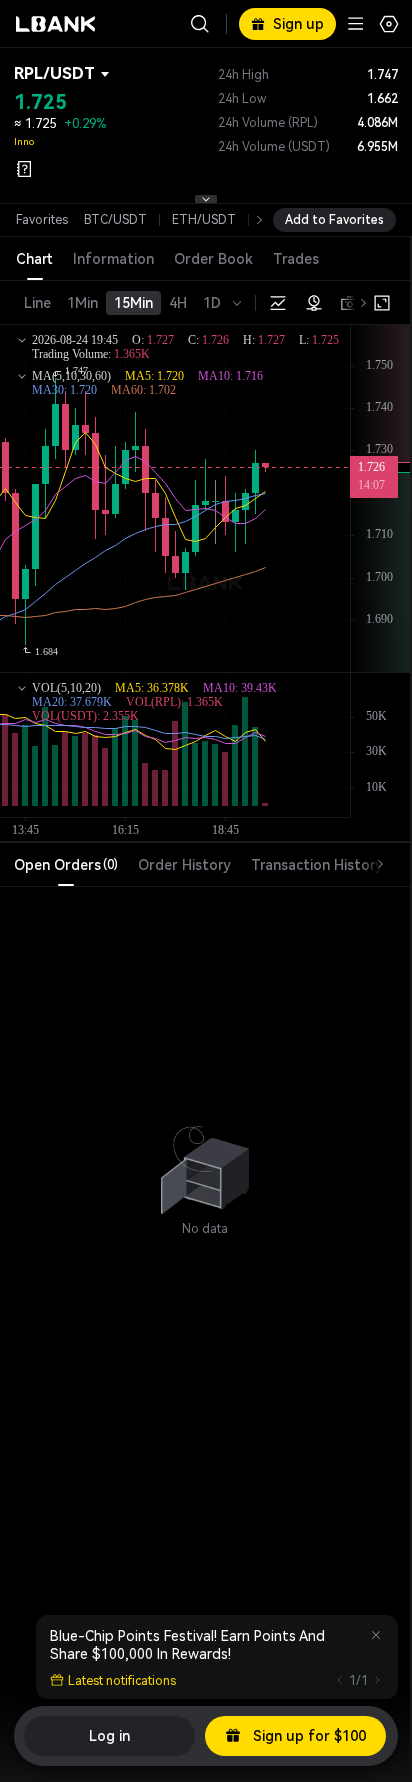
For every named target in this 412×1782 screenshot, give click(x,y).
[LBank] (56, 24)
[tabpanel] (205, 1160)
